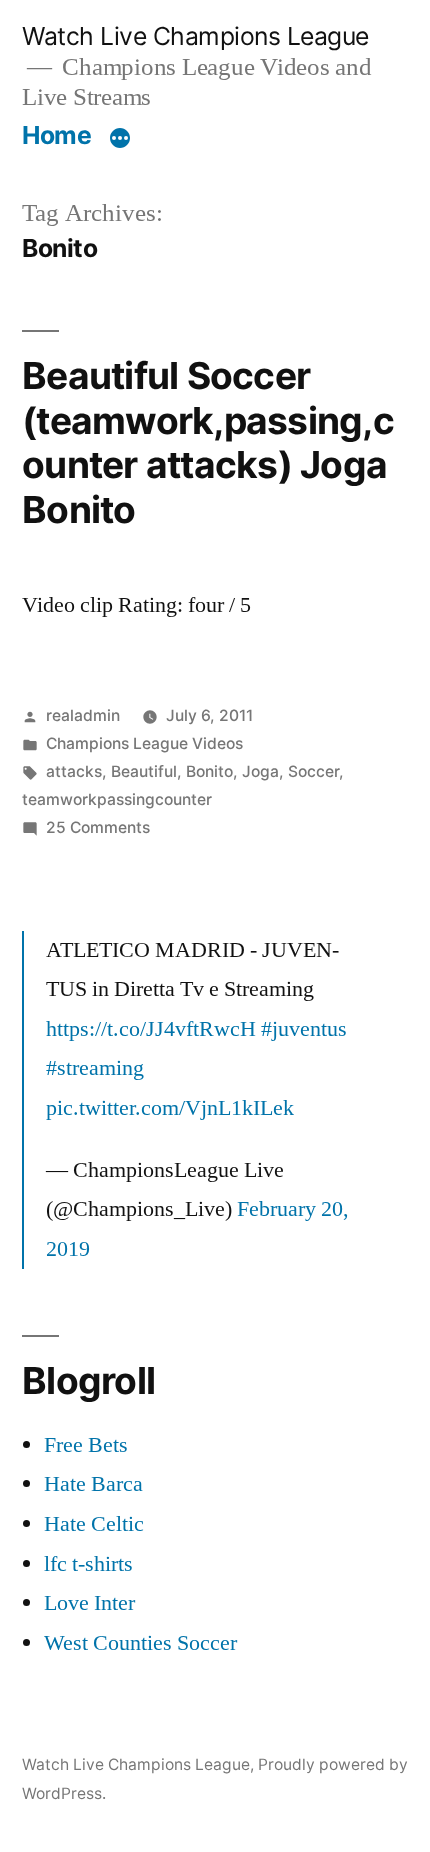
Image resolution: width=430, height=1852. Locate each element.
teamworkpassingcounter (117, 799)
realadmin (83, 715)
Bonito (209, 771)
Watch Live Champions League (195, 36)
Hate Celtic (94, 1524)
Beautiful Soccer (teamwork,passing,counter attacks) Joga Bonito (208, 442)
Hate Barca (93, 1484)
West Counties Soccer (140, 1643)
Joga (260, 771)
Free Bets (86, 1445)
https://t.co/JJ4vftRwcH (151, 1029)
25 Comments (98, 827)
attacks (74, 771)
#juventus (304, 1029)
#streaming (95, 1068)
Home (56, 135)
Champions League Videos (144, 743)
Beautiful (144, 771)
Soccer (313, 771)
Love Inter (89, 1603)
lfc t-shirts (88, 1564)
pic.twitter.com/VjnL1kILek (170, 1108)
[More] (120, 139)
